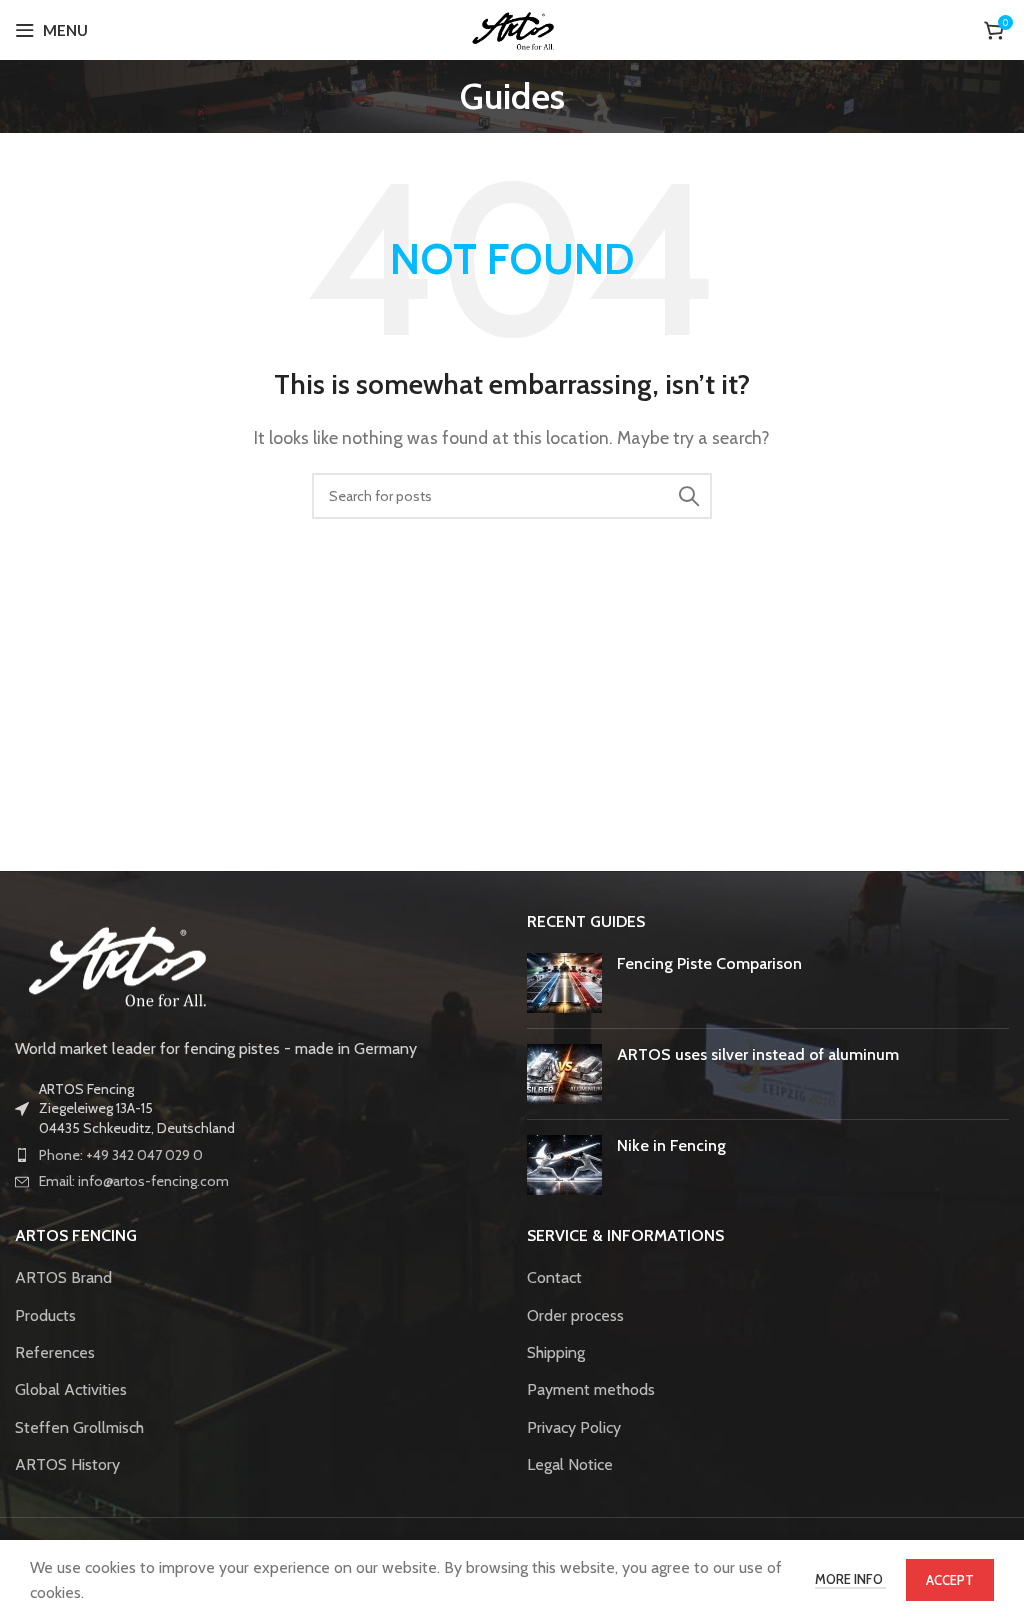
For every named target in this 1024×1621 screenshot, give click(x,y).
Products (45, 1315)
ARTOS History (67, 1464)
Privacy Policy (574, 1427)
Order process (575, 1315)
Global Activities (71, 1389)
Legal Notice (570, 1464)
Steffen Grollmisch (79, 1427)
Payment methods (591, 1389)
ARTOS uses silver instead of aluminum (758, 1054)
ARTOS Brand (63, 1277)
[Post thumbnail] (564, 983)
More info (850, 1579)
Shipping (556, 1352)
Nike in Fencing (671, 1145)
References (55, 1352)
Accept (950, 1580)
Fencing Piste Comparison (709, 963)
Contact (554, 1277)
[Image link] (115, 962)
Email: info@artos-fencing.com (134, 1181)
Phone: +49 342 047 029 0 (121, 1155)
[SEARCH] (689, 496)
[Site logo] (512, 28)
